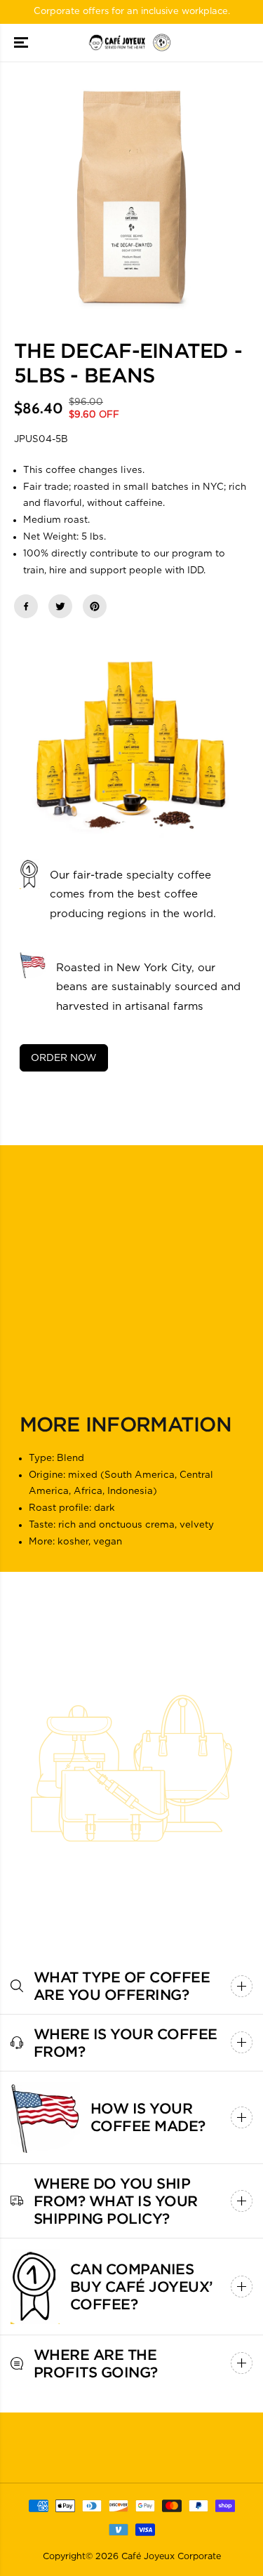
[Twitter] (60, 606)
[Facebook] (26, 606)
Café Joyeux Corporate (171, 2557)
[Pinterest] (95, 606)
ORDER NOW (64, 1058)
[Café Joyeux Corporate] (131, 43)
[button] (22, 43)
